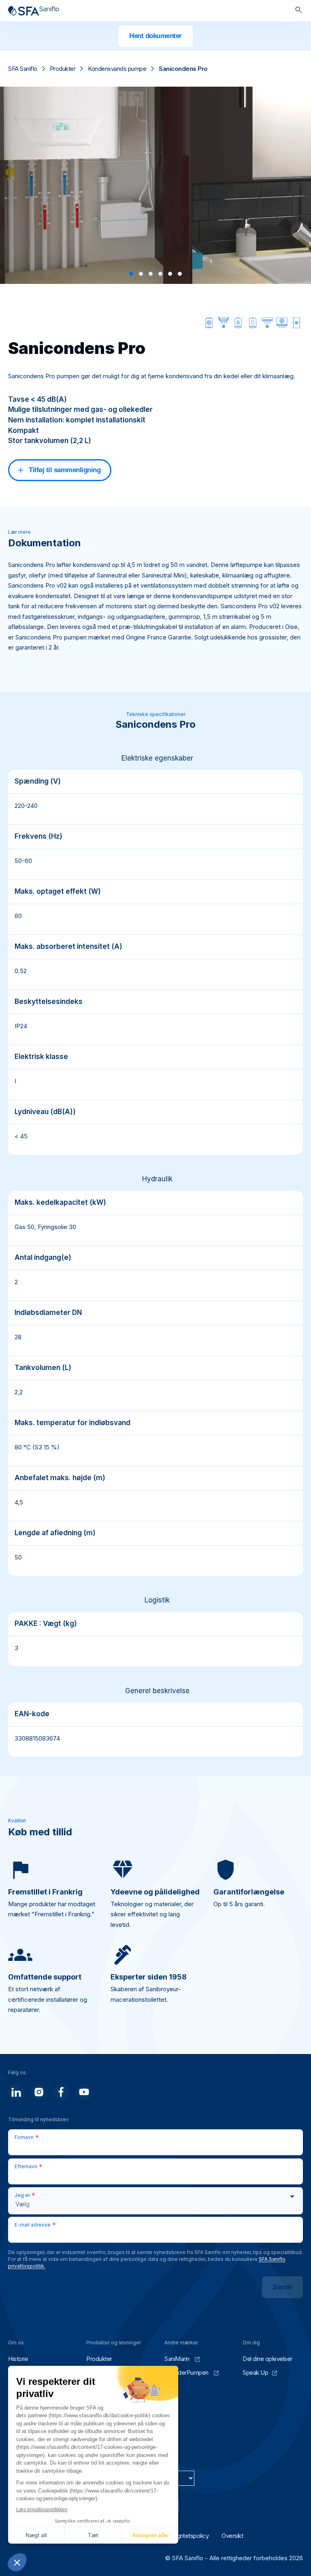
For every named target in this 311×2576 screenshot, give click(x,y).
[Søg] (299, 11)
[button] (131, 274)
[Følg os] (16, 2092)
